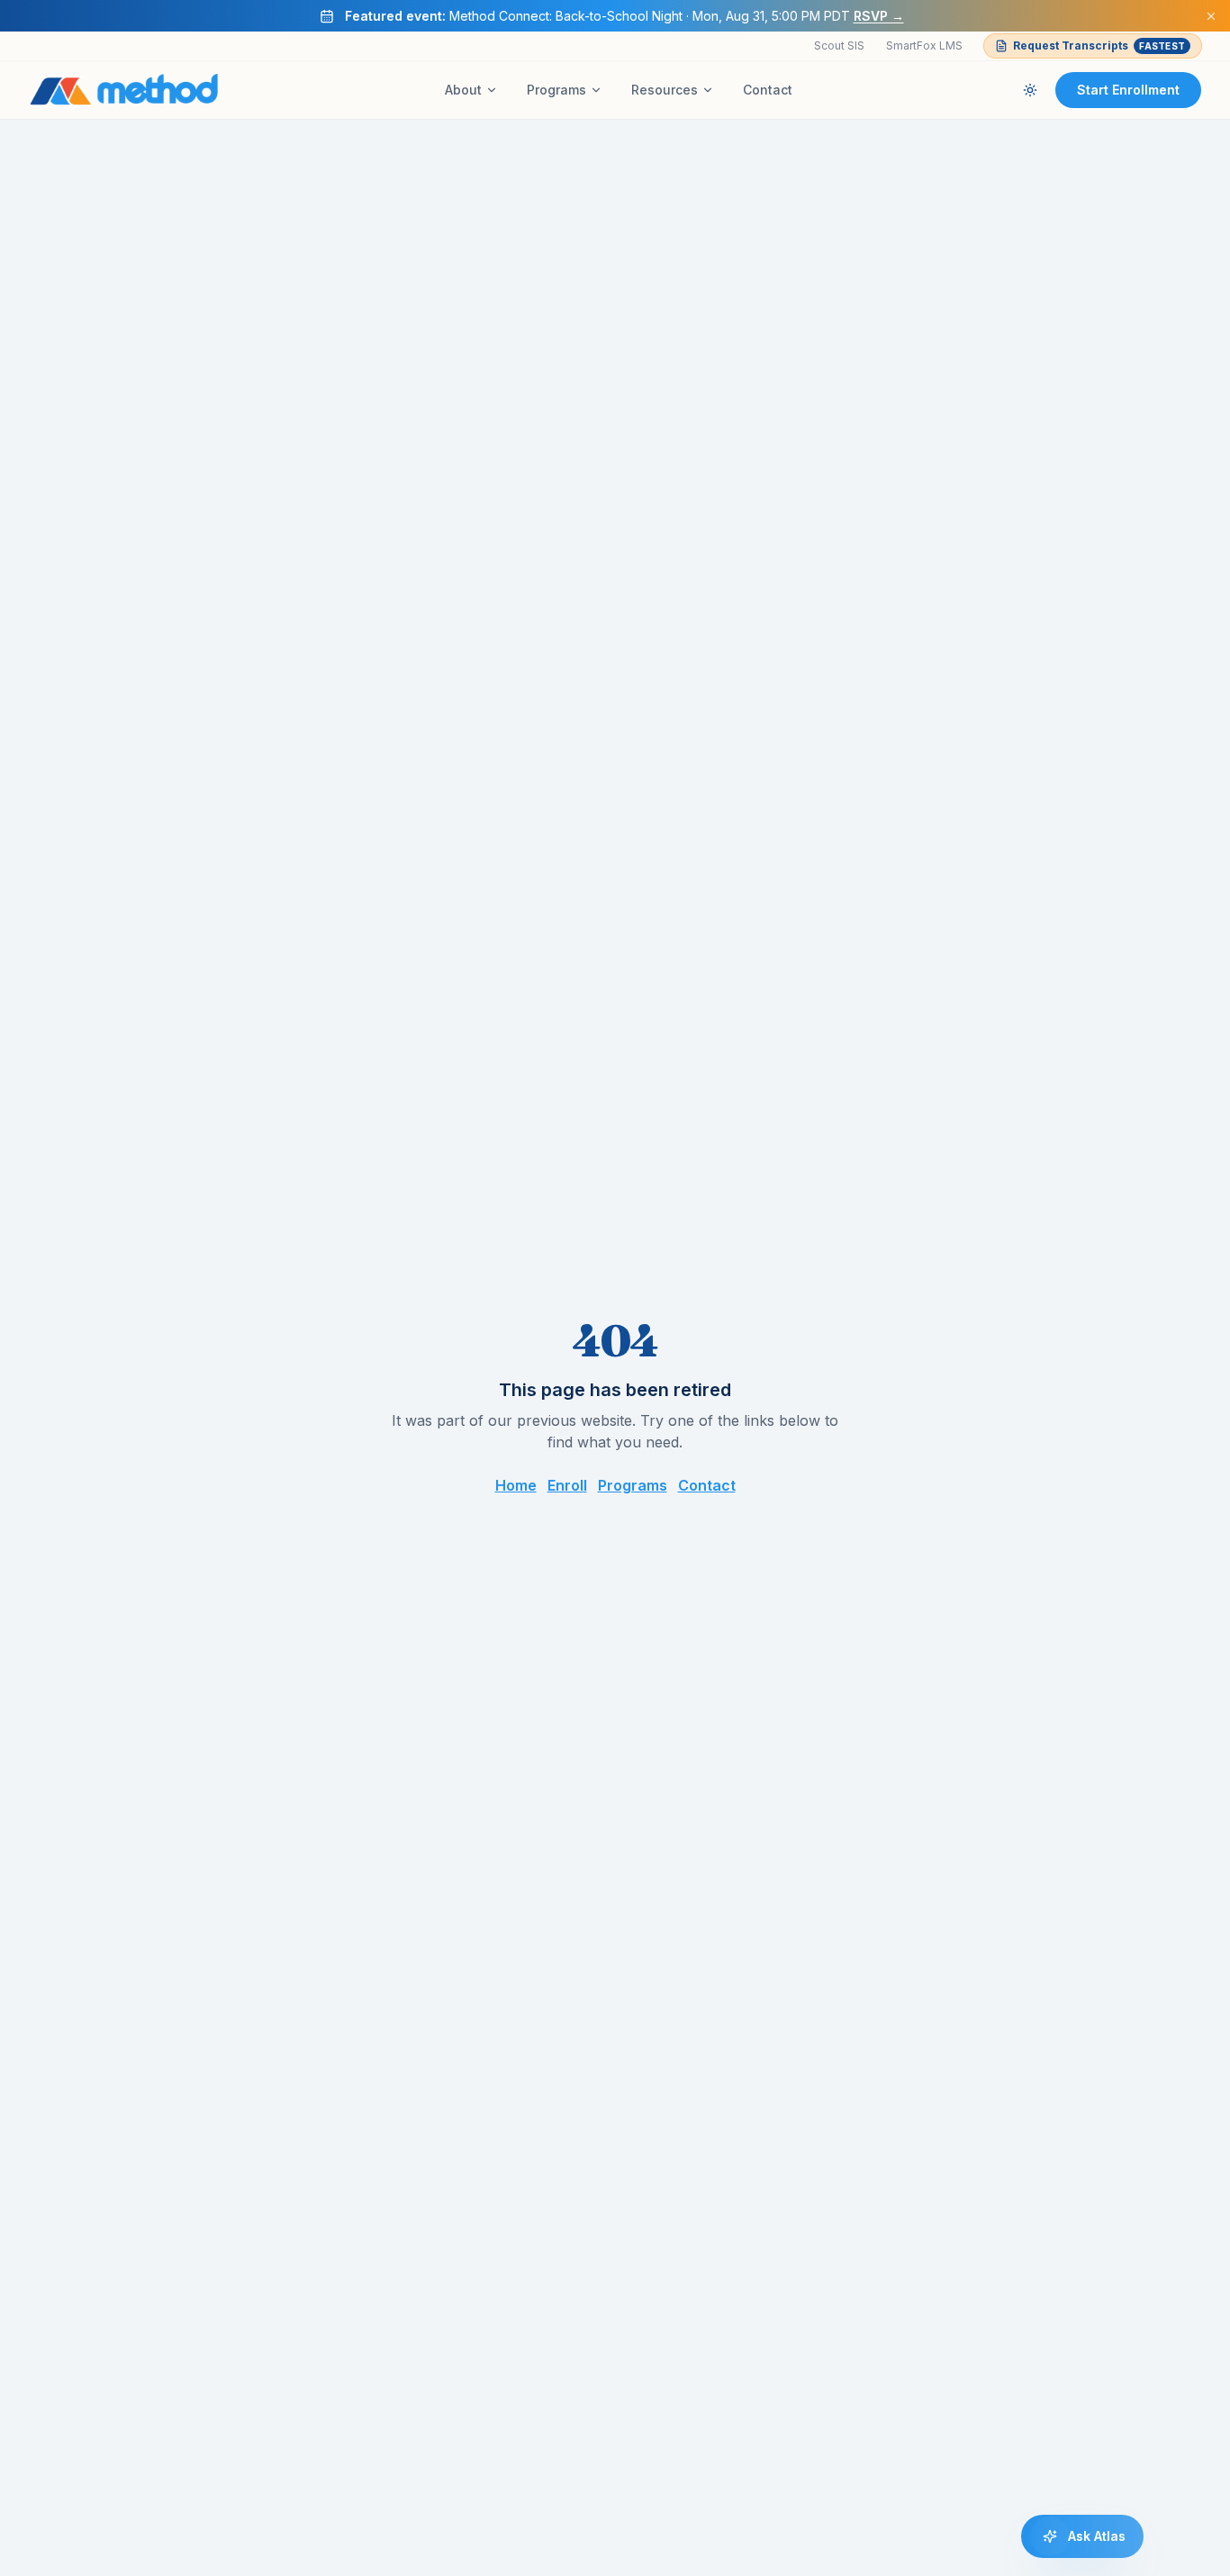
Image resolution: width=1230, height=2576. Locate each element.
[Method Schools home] (123, 90)
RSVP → (879, 16)
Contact (768, 90)
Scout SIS (839, 45)
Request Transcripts (1099, 45)
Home (516, 1485)
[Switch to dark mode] (1030, 90)
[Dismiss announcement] (1211, 16)
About (463, 90)
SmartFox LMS (924, 45)
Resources (665, 90)
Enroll (567, 1485)
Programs (556, 90)
